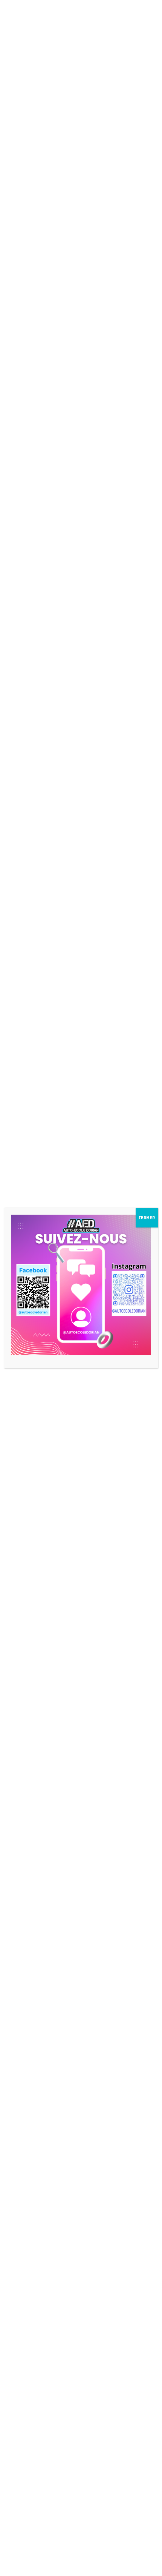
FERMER (147, 1217)
